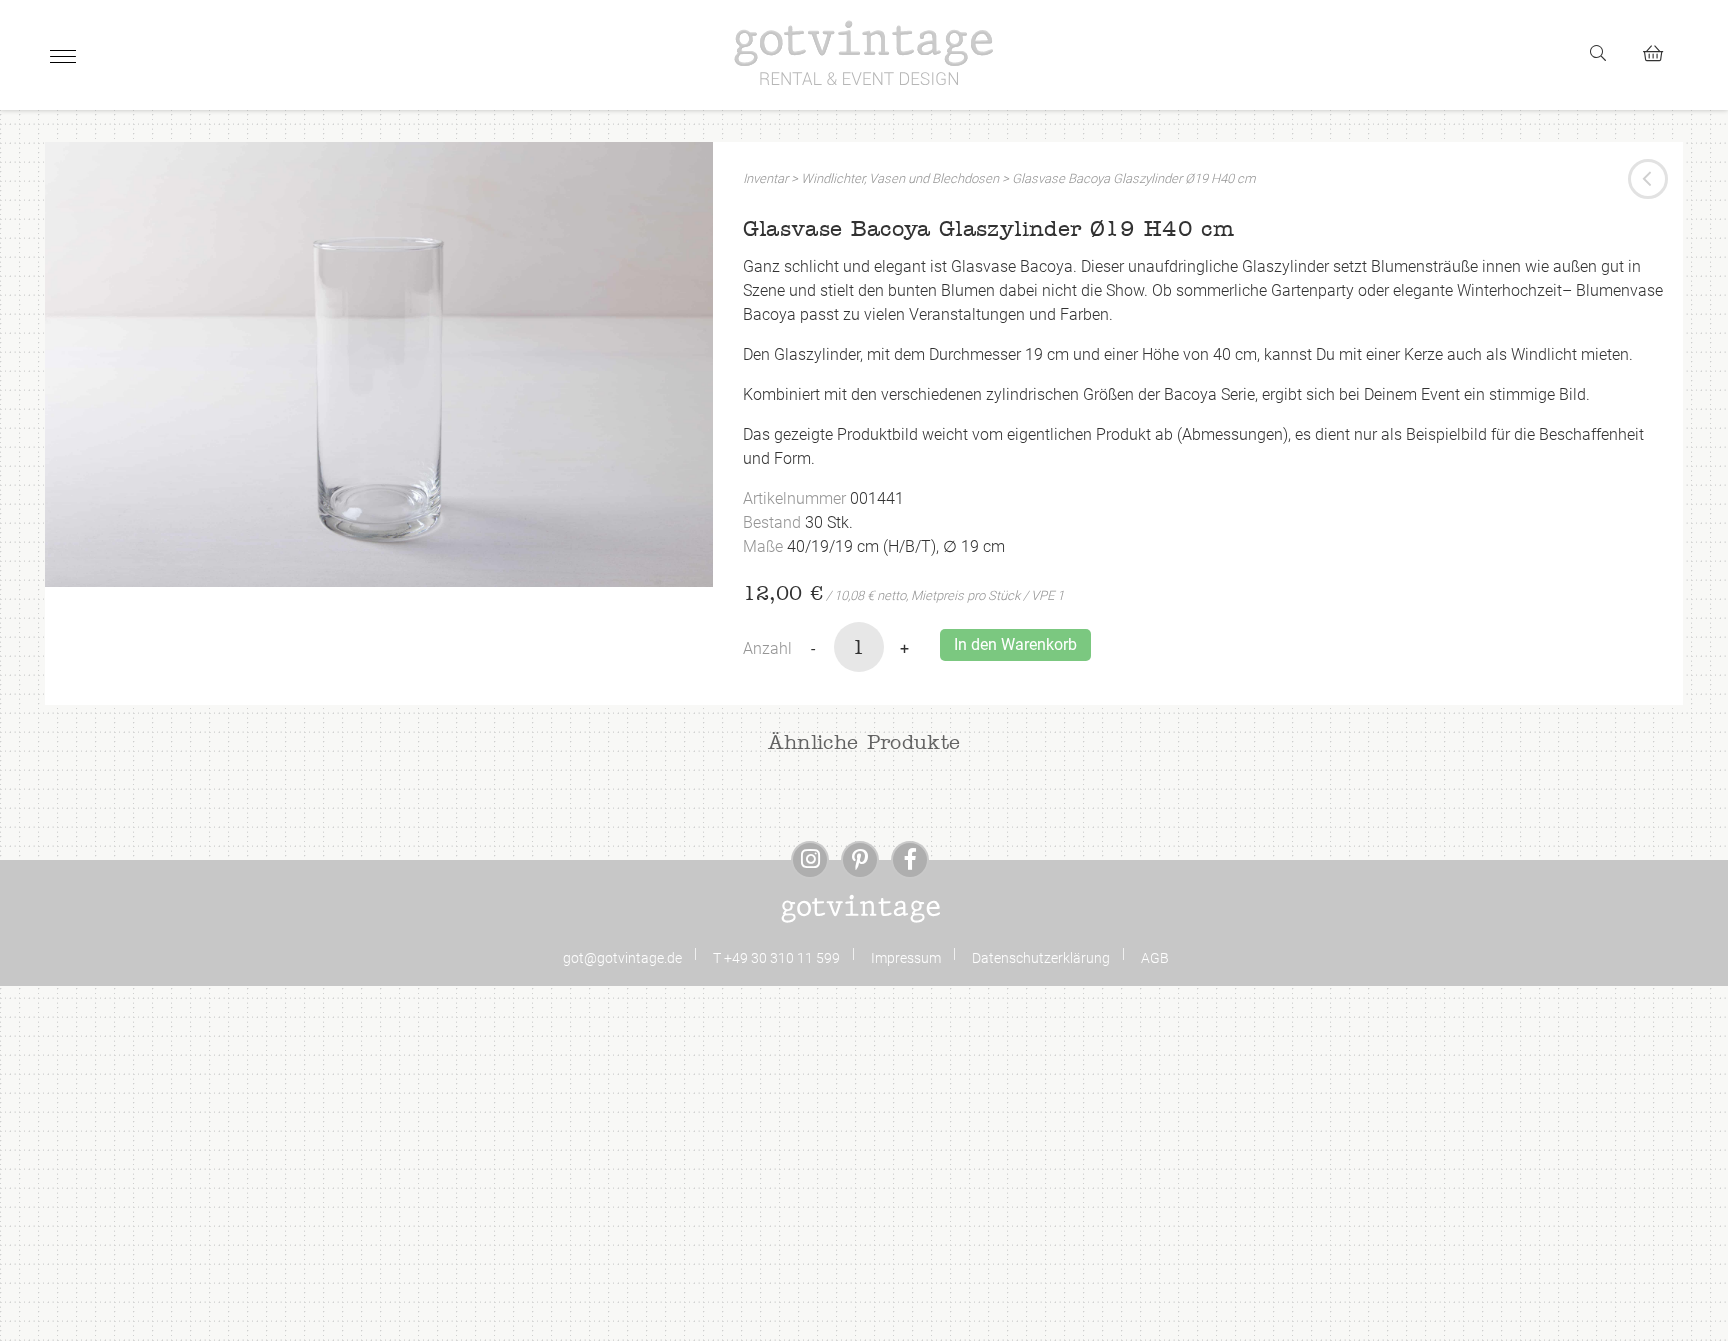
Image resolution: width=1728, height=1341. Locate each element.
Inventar (765, 178)
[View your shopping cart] (1661, 50)
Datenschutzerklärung (1041, 958)
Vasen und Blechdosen (934, 178)
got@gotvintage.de (622, 958)
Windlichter (832, 178)
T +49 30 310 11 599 (776, 958)
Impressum (906, 958)
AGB (1155, 958)
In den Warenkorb (1015, 644)
